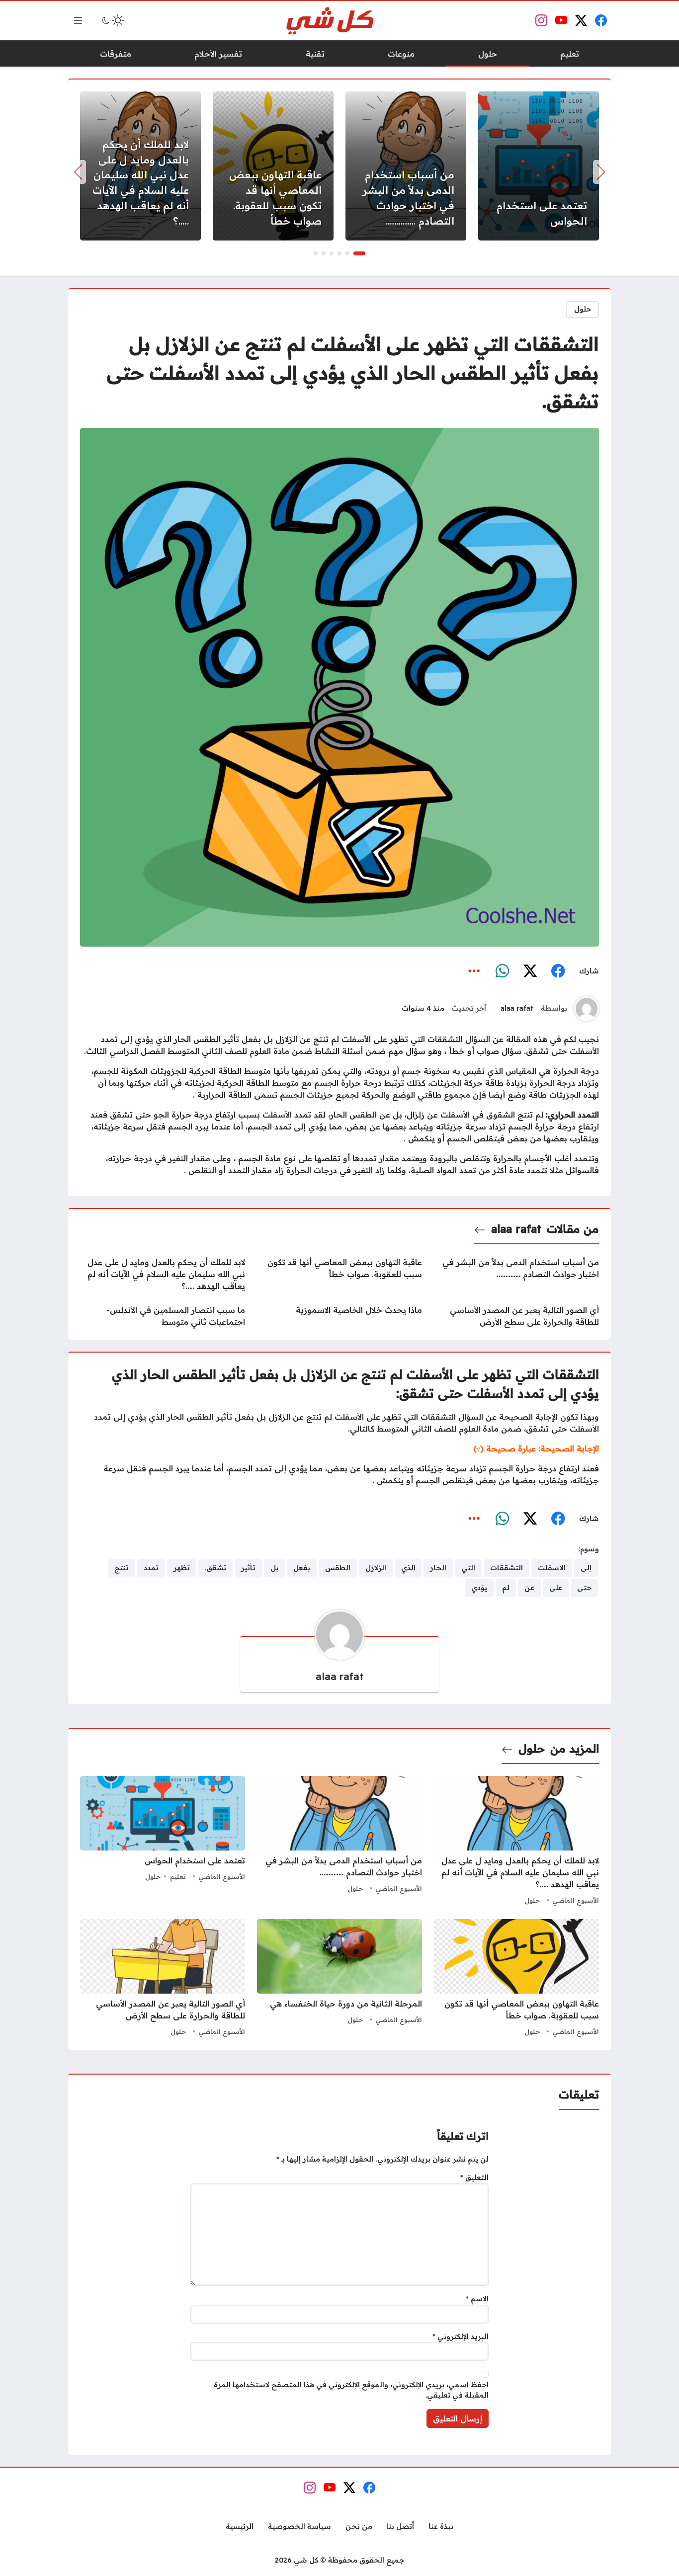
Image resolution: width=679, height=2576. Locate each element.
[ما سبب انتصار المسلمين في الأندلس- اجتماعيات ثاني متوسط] (163, 1316)
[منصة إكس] (530, 971)
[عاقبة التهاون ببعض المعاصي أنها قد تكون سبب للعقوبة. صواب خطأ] (273, 166)
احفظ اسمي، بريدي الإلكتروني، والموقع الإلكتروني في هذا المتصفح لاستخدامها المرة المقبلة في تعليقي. (351, 2390)
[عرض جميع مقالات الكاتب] (587, 1009)
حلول (583, 309)
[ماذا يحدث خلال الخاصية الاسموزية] (339, 1316)
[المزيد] (474, 971)
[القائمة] (78, 20)
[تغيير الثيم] (112, 20)
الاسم (477, 2299)
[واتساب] (502, 971)
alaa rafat (517, 1008)
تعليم (178, 1876)
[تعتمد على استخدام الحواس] (539, 166)
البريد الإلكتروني (461, 2336)
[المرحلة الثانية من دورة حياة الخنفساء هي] (339, 1979)
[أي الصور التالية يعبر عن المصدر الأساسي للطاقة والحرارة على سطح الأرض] (516, 1316)
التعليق (474, 2177)
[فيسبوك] (558, 971)
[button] (359, 253)
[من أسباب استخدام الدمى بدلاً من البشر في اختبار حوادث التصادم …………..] (406, 166)
